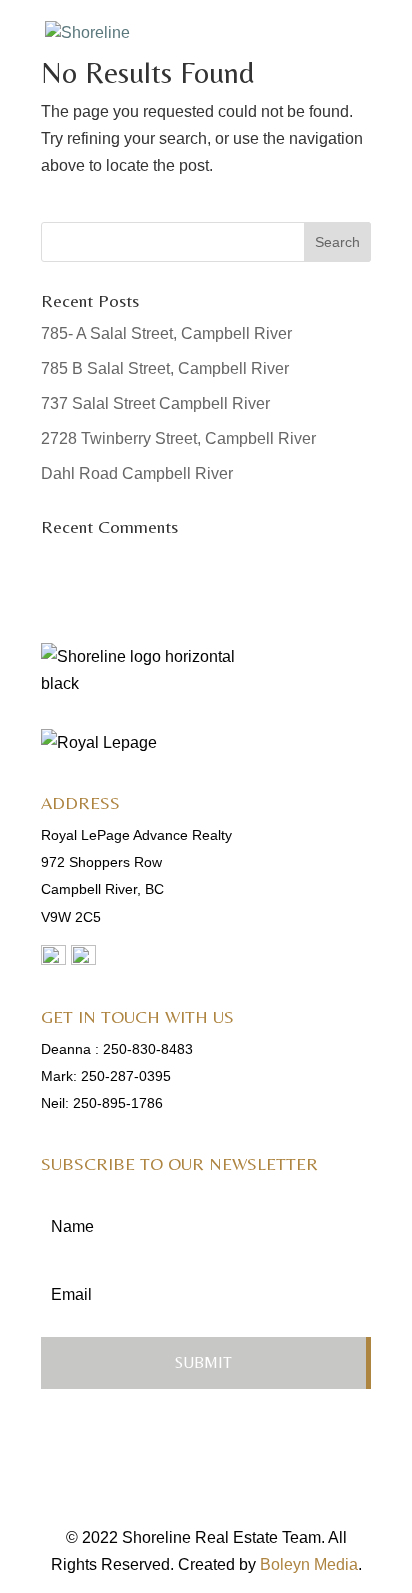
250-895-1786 (118, 1103)
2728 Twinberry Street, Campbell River (178, 438)
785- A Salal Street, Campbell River (166, 333)
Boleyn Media (309, 1564)
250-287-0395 (126, 1076)
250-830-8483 (148, 1049)
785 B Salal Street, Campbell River (165, 368)
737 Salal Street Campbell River (155, 403)
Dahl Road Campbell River (137, 473)
